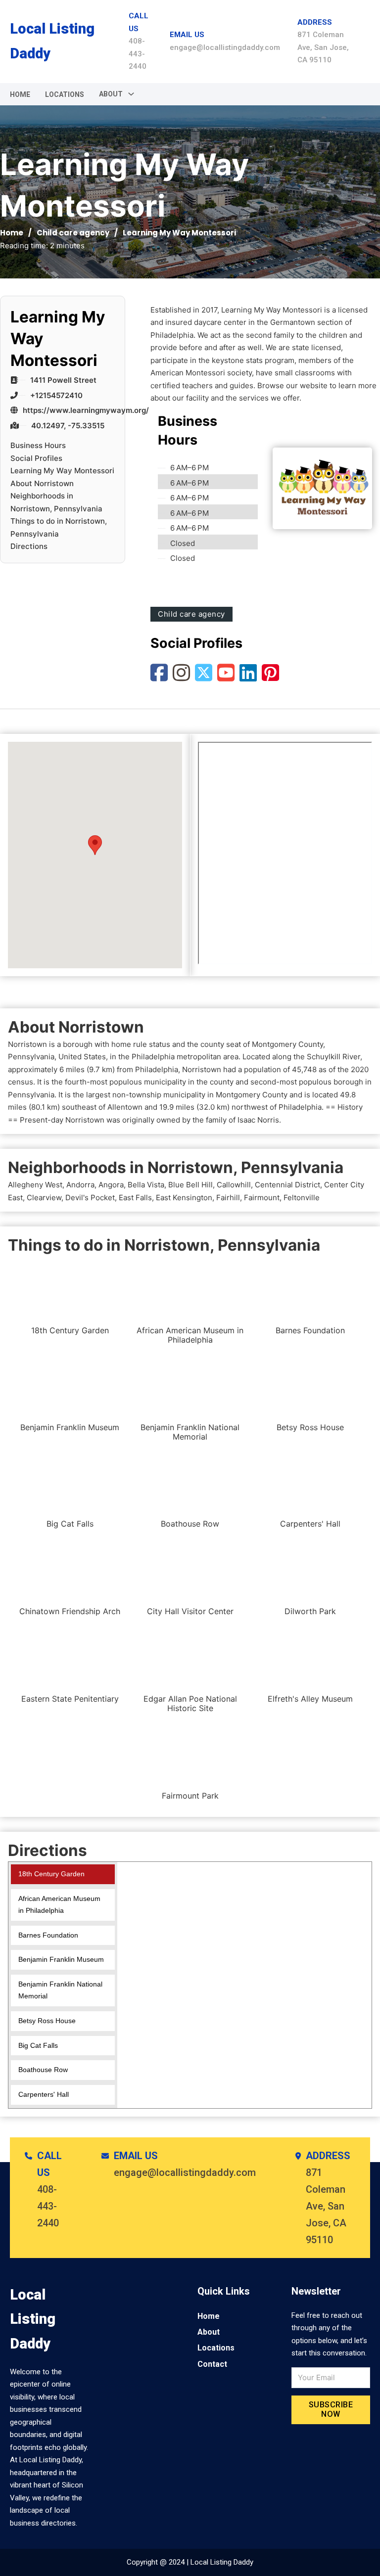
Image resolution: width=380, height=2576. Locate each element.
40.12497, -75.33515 (68, 426)
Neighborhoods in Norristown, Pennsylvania (56, 502)
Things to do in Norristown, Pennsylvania (59, 527)
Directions (29, 546)
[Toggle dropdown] (131, 94)
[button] (95, 845)
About (209, 2332)
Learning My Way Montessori (62, 471)
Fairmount (262, 1198)
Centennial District (287, 1185)
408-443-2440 (138, 54)
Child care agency (73, 233)
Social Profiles (36, 458)
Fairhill (228, 1198)
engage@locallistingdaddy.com (225, 47)
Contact (212, 2364)
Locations (65, 94)
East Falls (135, 1198)
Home (20, 94)
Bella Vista (146, 1185)
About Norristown (42, 483)
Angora (111, 1185)
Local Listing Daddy (52, 41)
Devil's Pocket (90, 1198)
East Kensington (184, 1198)
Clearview (44, 1198)
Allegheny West (35, 1185)
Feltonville (302, 1198)
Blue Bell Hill (190, 1185)
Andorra (80, 1185)
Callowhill (234, 1185)
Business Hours (38, 445)
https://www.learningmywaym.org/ (86, 410)
